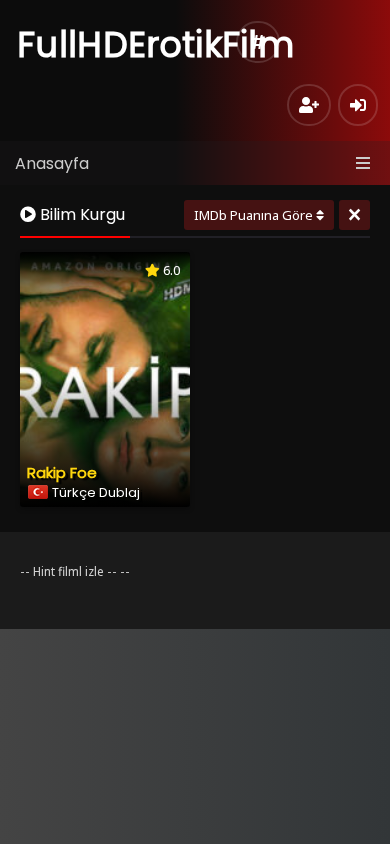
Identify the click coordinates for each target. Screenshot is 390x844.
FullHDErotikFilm (155, 44)
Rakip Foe (62, 472)
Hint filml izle (68, 571)
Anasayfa (52, 163)
